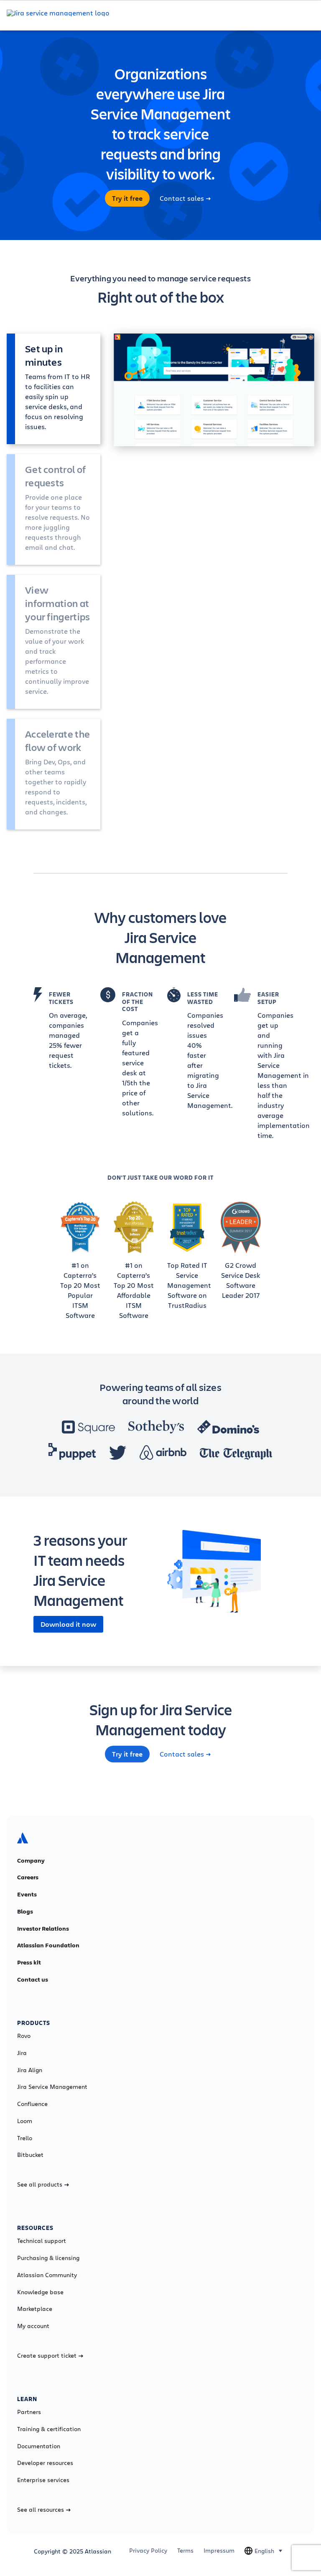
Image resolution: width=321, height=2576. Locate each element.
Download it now (68, 1624)
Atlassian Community (47, 2275)
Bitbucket (30, 2155)
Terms (185, 2551)
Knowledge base (40, 2292)
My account (33, 2326)
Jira (22, 2053)
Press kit (29, 1962)
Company (31, 1861)
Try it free (127, 198)
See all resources (41, 2510)
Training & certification (49, 2429)
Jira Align (30, 2070)
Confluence (32, 2104)
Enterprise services (43, 2480)
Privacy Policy (148, 2551)
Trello (25, 2138)
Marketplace (35, 2309)
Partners (29, 2412)
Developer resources (45, 2463)
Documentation (39, 2446)
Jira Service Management (52, 2087)
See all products (40, 2184)
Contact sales (182, 198)
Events (27, 1894)
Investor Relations (43, 1929)
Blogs (25, 1911)
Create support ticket (47, 2356)
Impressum (219, 2551)
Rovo (24, 2036)
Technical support (42, 2241)
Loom (25, 2121)
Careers (28, 1877)
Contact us (33, 1979)
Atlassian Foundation (48, 1945)
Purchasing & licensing (48, 2258)
